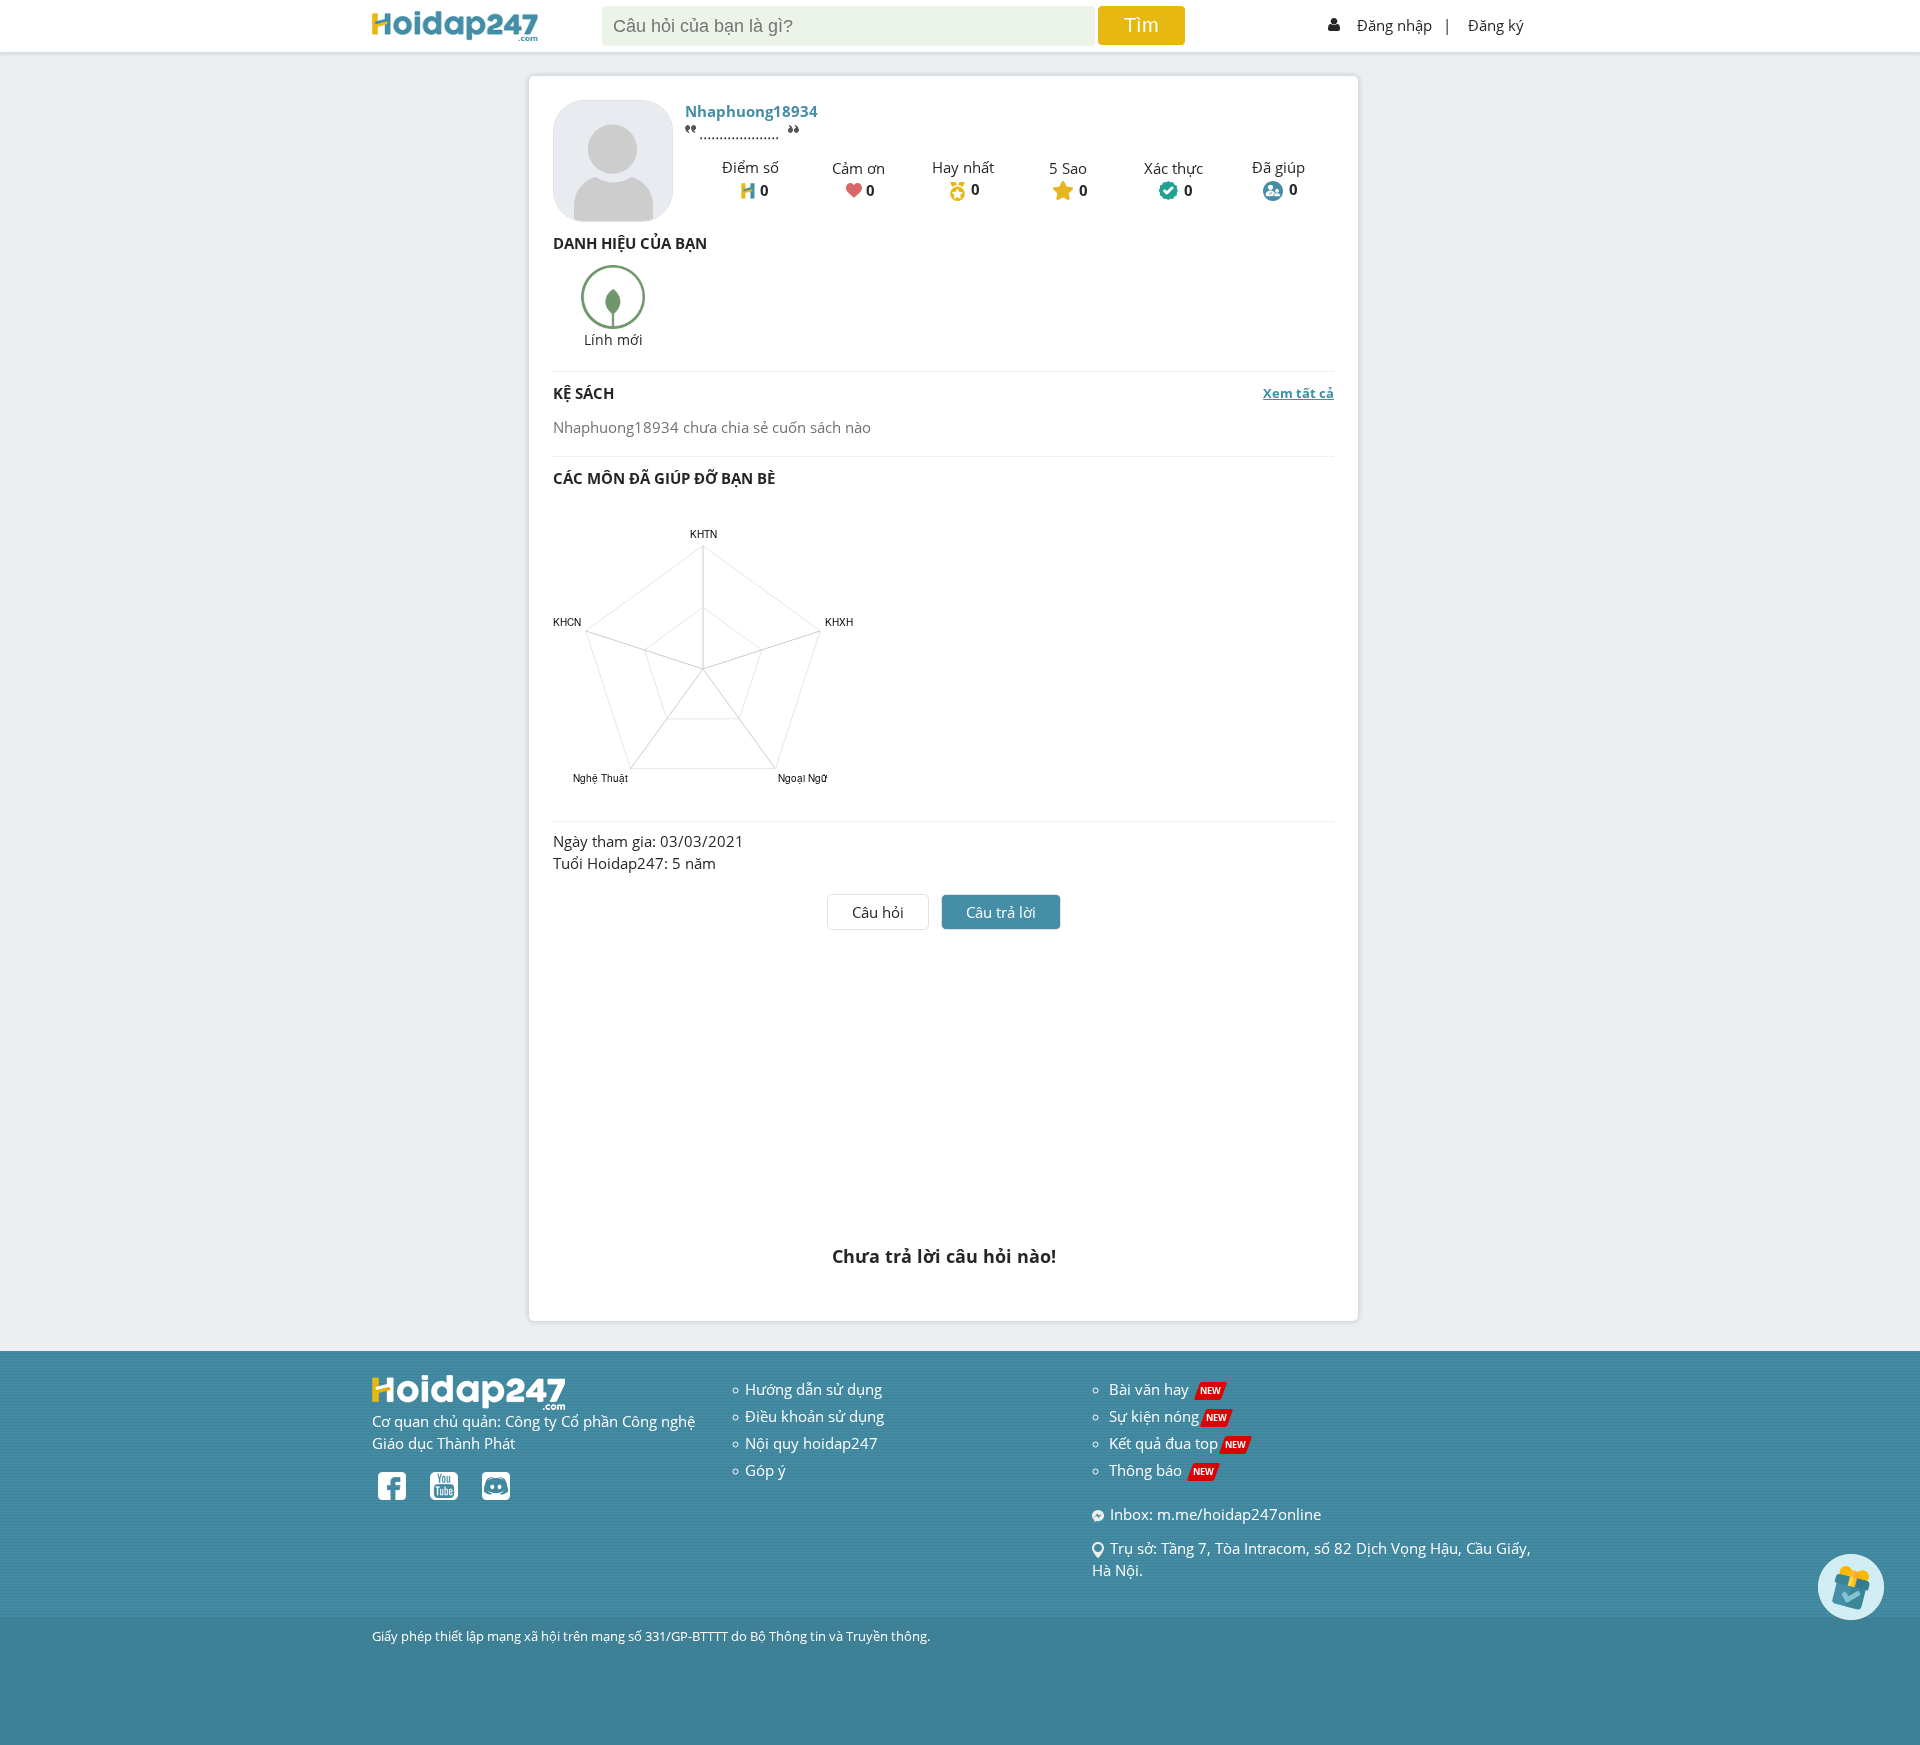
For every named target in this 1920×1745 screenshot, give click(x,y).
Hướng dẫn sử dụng (813, 1389)
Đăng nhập (1394, 25)
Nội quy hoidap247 (811, 1443)
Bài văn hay (1163, 1389)
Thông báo (1161, 1470)
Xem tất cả (1298, 393)
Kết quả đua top (1177, 1443)
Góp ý (765, 1470)
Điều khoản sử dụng (814, 1416)
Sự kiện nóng (1168, 1416)
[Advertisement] (944, 1080)
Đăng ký (1496, 25)
